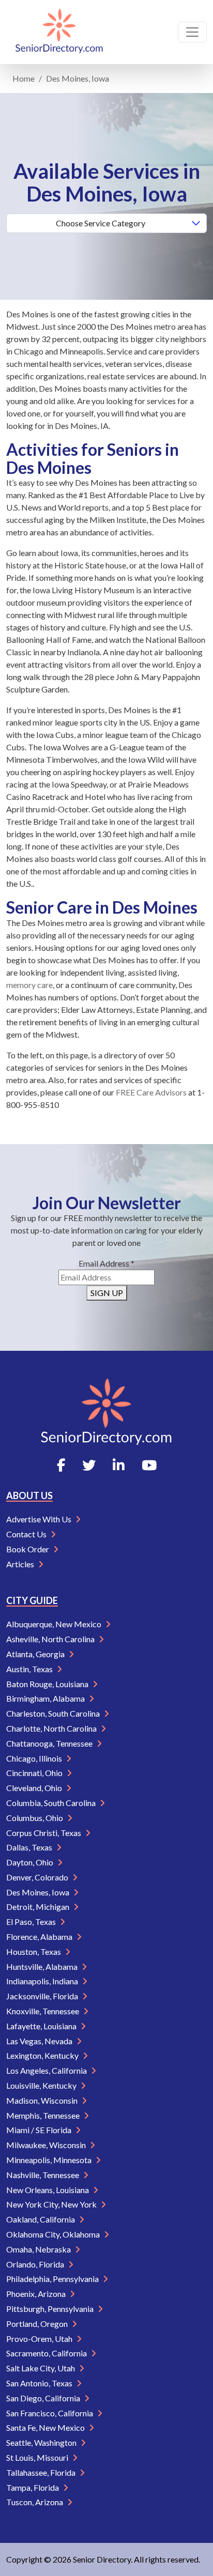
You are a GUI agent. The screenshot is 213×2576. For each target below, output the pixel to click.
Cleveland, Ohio (35, 1788)
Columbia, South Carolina (52, 1803)
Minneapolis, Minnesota (50, 2160)
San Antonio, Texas (40, 2383)
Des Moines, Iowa (39, 1892)
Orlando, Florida (36, 2264)
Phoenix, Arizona (37, 2294)
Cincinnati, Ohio (35, 1773)
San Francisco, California (50, 2413)
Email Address (106, 1263)
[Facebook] (61, 1465)
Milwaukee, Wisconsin (47, 2145)
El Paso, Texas (32, 1922)
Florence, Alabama (40, 1937)
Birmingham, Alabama (46, 1698)
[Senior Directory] (59, 32)
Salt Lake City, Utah (41, 2368)
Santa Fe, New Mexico (46, 2427)
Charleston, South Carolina (54, 1713)
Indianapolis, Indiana (43, 1981)
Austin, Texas (30, 1669)
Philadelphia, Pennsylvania (53, 2279)
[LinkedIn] (119, 1465)
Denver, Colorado (38, 1877)
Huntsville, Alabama (43, 1966)
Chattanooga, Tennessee (50, 1743)
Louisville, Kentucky (42, 2085)
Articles (21, 1564)
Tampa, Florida (33, 2487)
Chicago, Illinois (35, 1758)
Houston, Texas (34, 1952)
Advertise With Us (40, 1519)
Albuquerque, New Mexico (55, 1624)
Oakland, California (41, 2219)
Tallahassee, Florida (42, 2472)
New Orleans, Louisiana (48, 2190)
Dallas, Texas (30, 1847)
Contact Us (27, 1534)
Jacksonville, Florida (43, 1996)
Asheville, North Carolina (51, 1639)
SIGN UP (107, 1293)
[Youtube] (149, 1465)
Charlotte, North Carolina (52, 1728)
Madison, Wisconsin (43, 2100)
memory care (29, 985)
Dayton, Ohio (31, 1862)
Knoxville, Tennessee (43, 2011)
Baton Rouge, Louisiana (48, 1684)
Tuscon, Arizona (35, 2502)
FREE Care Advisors (151, 1092)
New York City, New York (52, 2204)
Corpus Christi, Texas (44, 1833)
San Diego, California (44, 2398)
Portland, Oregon (38, 2324)
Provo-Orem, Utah (40, 2339)
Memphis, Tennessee (44, 2115)
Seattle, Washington (42, 2442)
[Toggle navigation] (192, 32)
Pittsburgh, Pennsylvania (51, 2309)
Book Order (28, 1549)
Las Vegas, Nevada (40, 2041)
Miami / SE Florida (40, 2130)
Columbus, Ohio (35, 1818)
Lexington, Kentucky (43, 2055)
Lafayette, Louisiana (42, 2026)
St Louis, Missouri (38, 2457)
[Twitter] (89, 1465)
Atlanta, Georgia (36, 1654)
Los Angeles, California (47, 2070)
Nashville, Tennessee (43, 2175)
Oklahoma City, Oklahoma (54, 2234)
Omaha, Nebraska (39, 2249)
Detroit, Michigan (39, 1907)
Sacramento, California (47, 2353)
